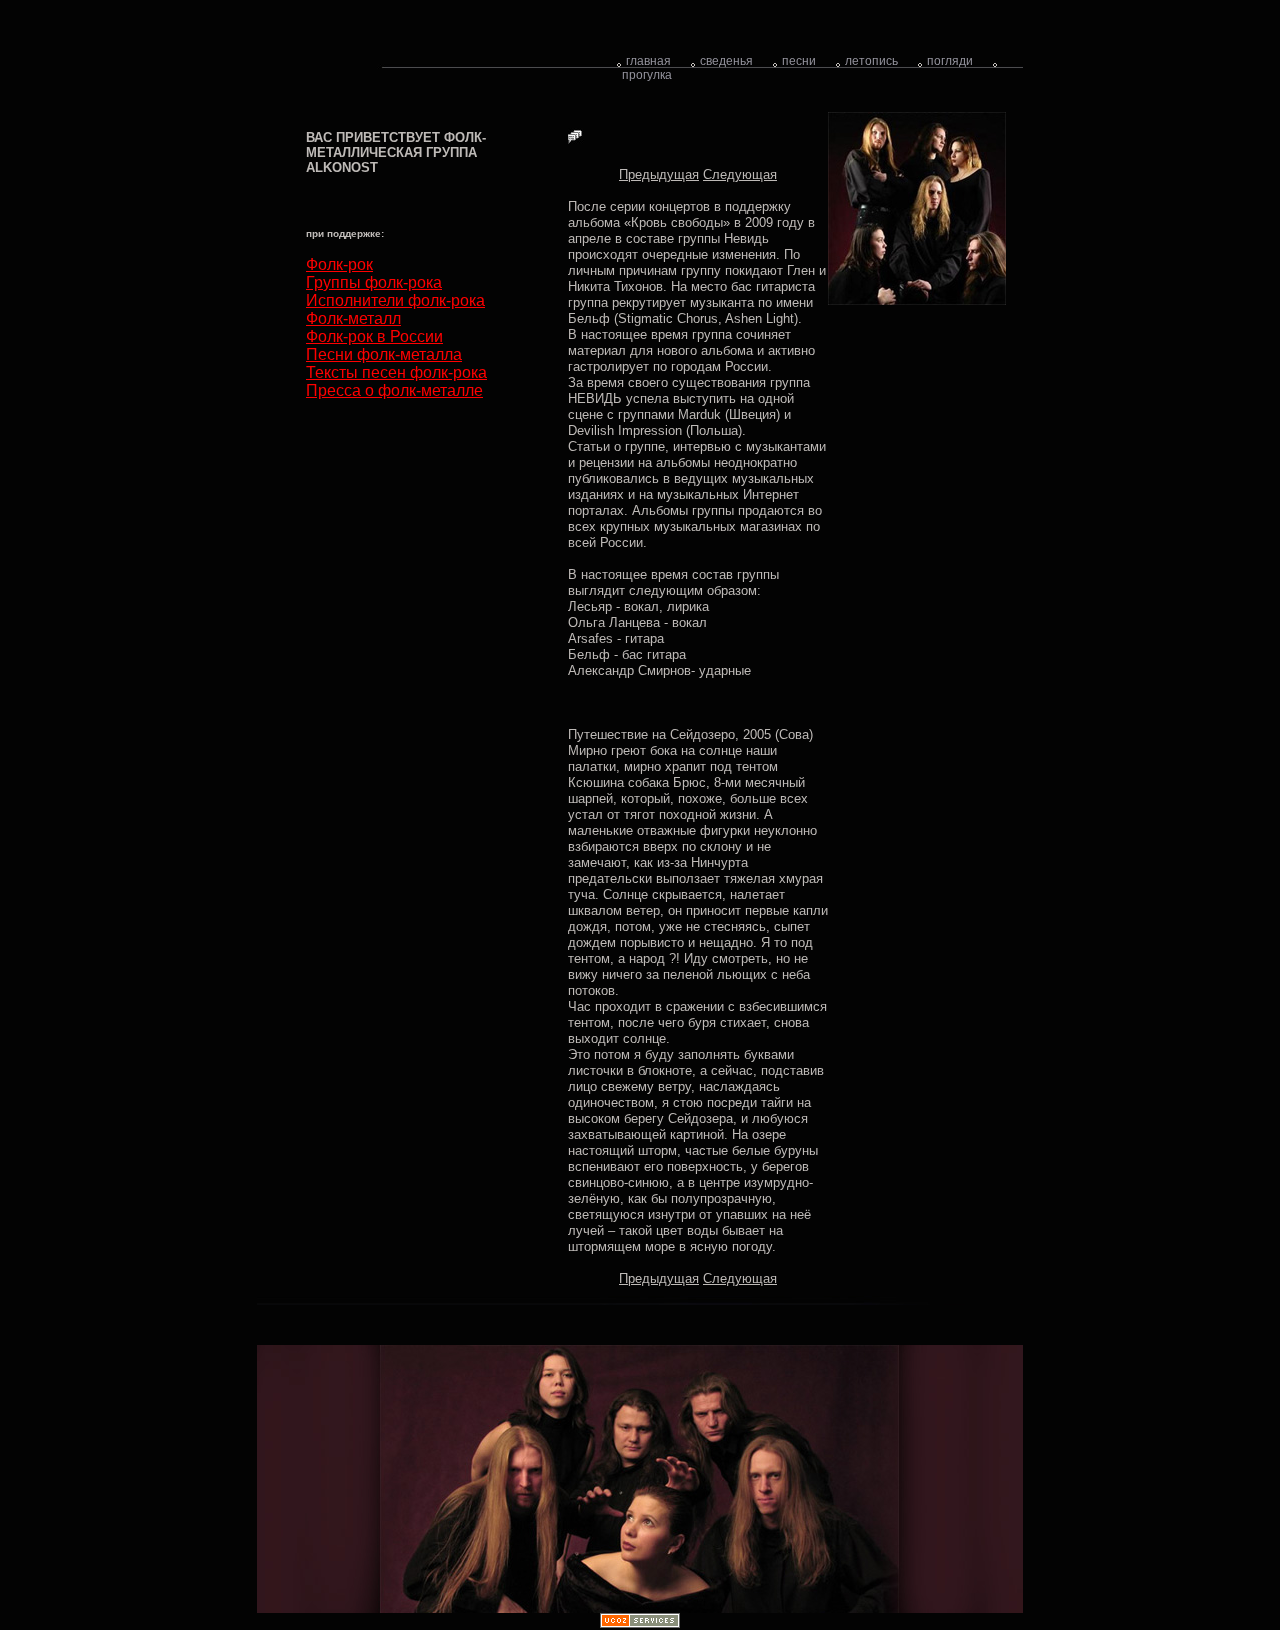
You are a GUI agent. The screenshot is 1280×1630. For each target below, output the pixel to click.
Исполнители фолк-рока (395, 300)
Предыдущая (659, 174)
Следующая (740, 174)
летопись (871, 61)
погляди (950, 61)
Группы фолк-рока (374, 282)
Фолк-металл (353, 318)
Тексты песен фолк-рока (396, 372)
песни (799, 61)
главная (648, 61)
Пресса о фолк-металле (394, 390)
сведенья (726, 61)
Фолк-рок (339, 264)
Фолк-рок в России (374, 336)
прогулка (647, 75)
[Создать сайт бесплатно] (640, 1624)
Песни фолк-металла (384, 354)
